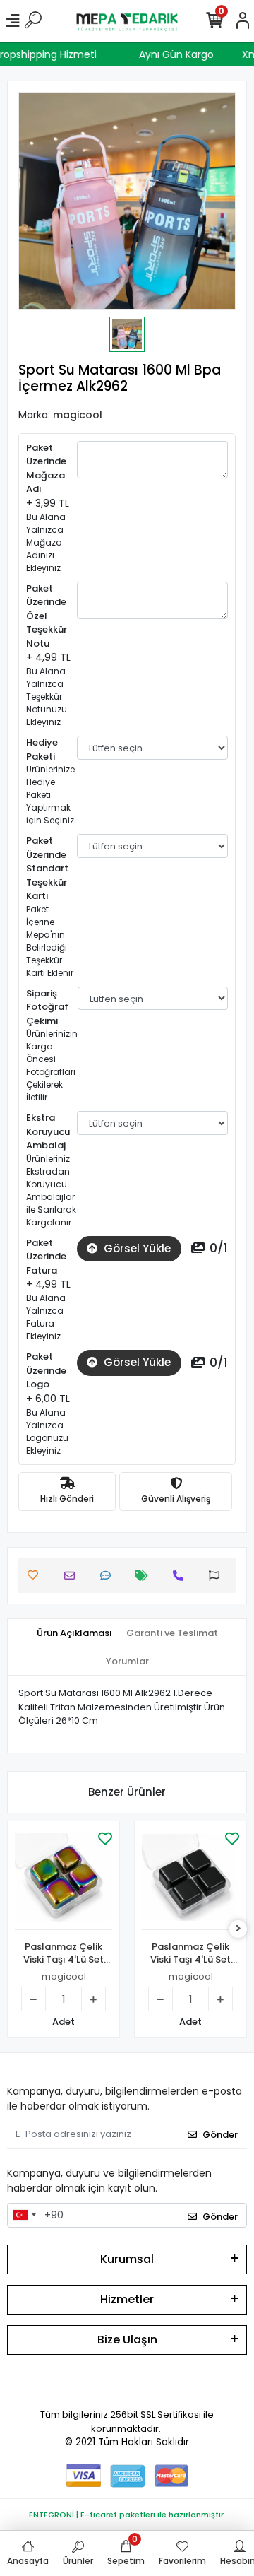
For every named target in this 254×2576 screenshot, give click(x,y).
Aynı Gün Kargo (181, 54)
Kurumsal (127, 2259)
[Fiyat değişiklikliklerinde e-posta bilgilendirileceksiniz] (145, 1576)
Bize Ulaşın (127, 2340)
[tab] (74, 1633)
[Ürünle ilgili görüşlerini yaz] (109, 1576)
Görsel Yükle (136, 1248)
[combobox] (24, 2216)
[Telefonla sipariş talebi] (182, 1576)
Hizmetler (127, 2299)
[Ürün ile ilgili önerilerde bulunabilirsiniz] (218, 1576)
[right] (238, 1929)
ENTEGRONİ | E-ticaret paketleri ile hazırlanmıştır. (127, 2515)
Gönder (220, 2135)
